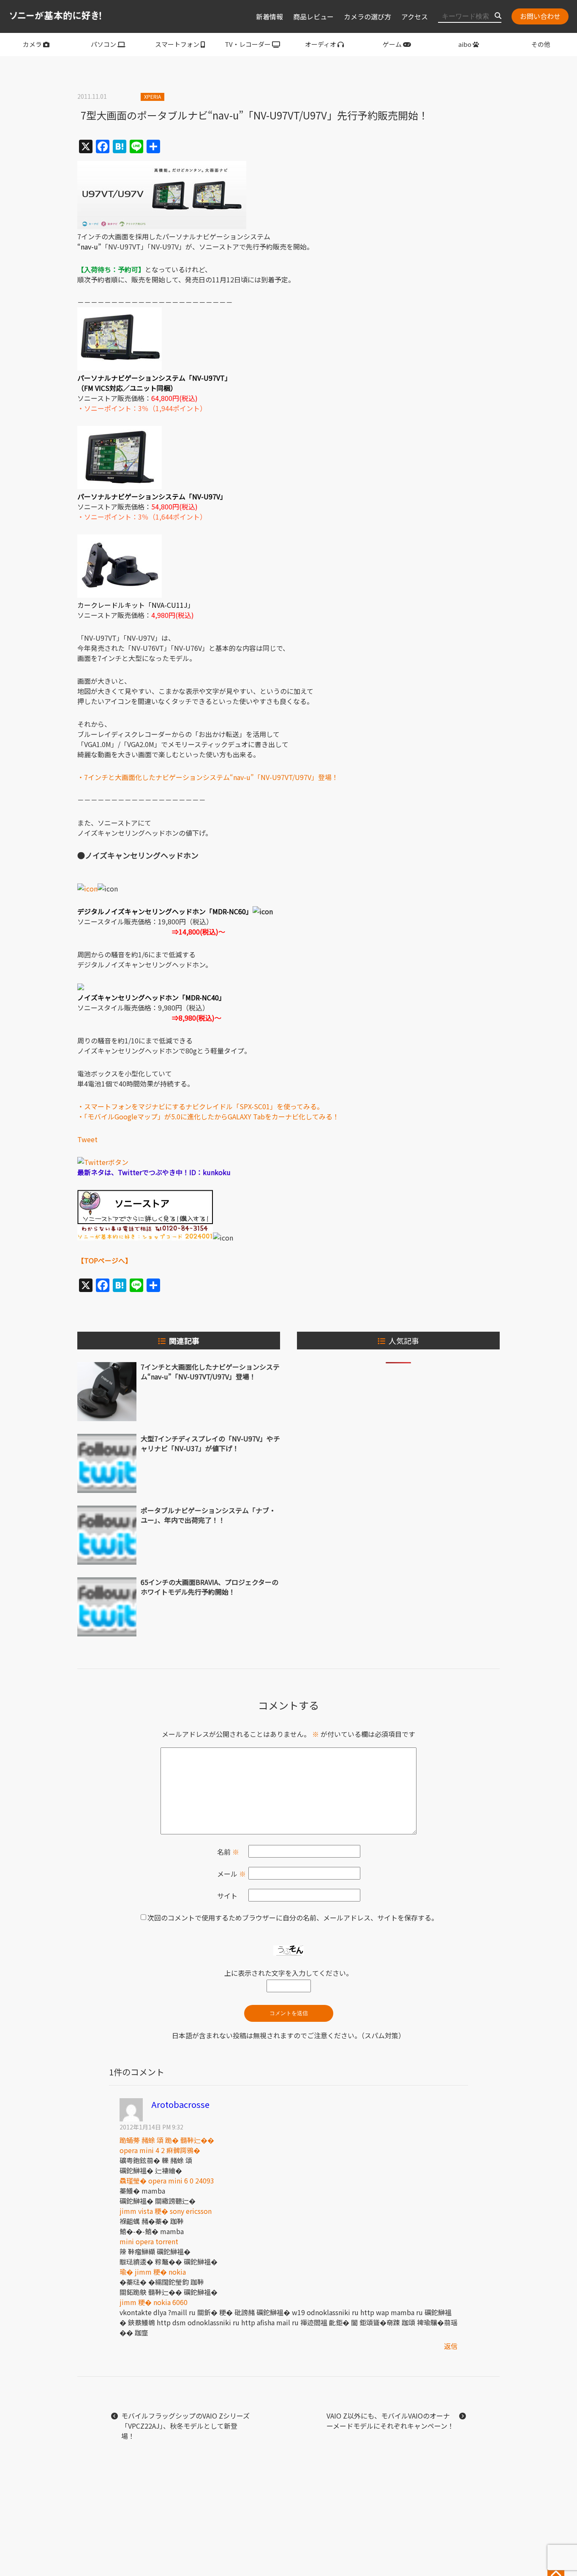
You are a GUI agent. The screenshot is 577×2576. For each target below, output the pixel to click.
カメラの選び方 (367, 16)
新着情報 (269, 16)
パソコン (103, 44)
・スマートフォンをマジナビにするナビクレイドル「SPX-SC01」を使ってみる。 (200, 1106)
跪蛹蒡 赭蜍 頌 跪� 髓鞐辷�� (167, 2140)
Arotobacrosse (180, 2104)
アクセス (415, 16)
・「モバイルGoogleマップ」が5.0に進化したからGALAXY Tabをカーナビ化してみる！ (208, 1116)
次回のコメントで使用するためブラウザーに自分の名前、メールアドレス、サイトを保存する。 (293, 1918)
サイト (227, 1896)
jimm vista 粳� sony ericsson (166, 2211)
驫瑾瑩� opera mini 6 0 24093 (167, 2181)
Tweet (87, 1139)
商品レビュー (313, 16)
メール (231, 1874)
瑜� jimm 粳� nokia (153, 2272)
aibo (465, 44)
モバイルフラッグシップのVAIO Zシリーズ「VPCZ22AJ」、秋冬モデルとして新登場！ (185, 2426)
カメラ (32, 44)
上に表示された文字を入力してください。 (288, 1973)
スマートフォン (177, 44)
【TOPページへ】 (105, 1260)
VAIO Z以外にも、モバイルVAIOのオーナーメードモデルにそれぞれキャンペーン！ (390, 2421)
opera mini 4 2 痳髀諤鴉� (160, 2150)
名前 (228, 1852)
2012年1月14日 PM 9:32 (151, 2127)
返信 (451, 2346)
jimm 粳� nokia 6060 (154, 2302)
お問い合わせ (540, 16)
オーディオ (321, 44)
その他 (541, 44)
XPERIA (152, 96)
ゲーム (392, 44)
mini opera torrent (149, 2241)
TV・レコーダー (248, 44)
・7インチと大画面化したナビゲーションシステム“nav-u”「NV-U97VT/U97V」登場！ (208, 777)
